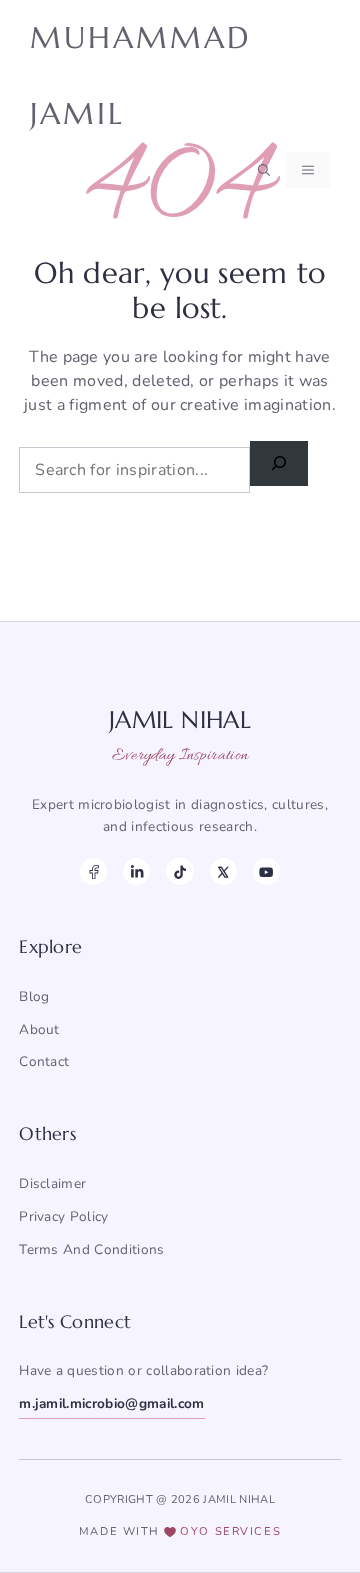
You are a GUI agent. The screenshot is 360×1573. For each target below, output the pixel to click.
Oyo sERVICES (230, 1531)
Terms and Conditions (91, 1249)
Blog (34, 996)
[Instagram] (136, 871)
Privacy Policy (63, 1216)
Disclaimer (52, 1183)
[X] (223, 871)
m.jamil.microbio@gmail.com (111, 1403)
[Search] (279, 463)
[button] (264, 170)
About (39, 1029)
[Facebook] (93, 871)
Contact (44, 1061)
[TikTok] (179, 871)
